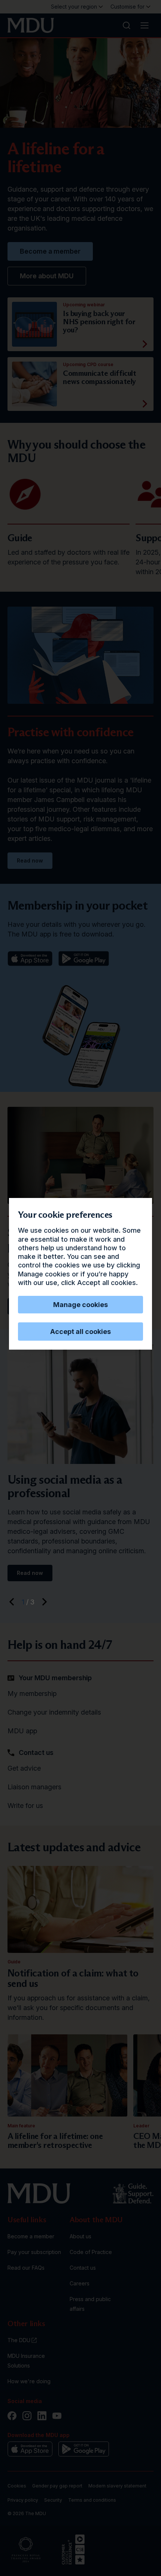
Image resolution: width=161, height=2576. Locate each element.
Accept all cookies (80, 1332)
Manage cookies (80, 1305)
